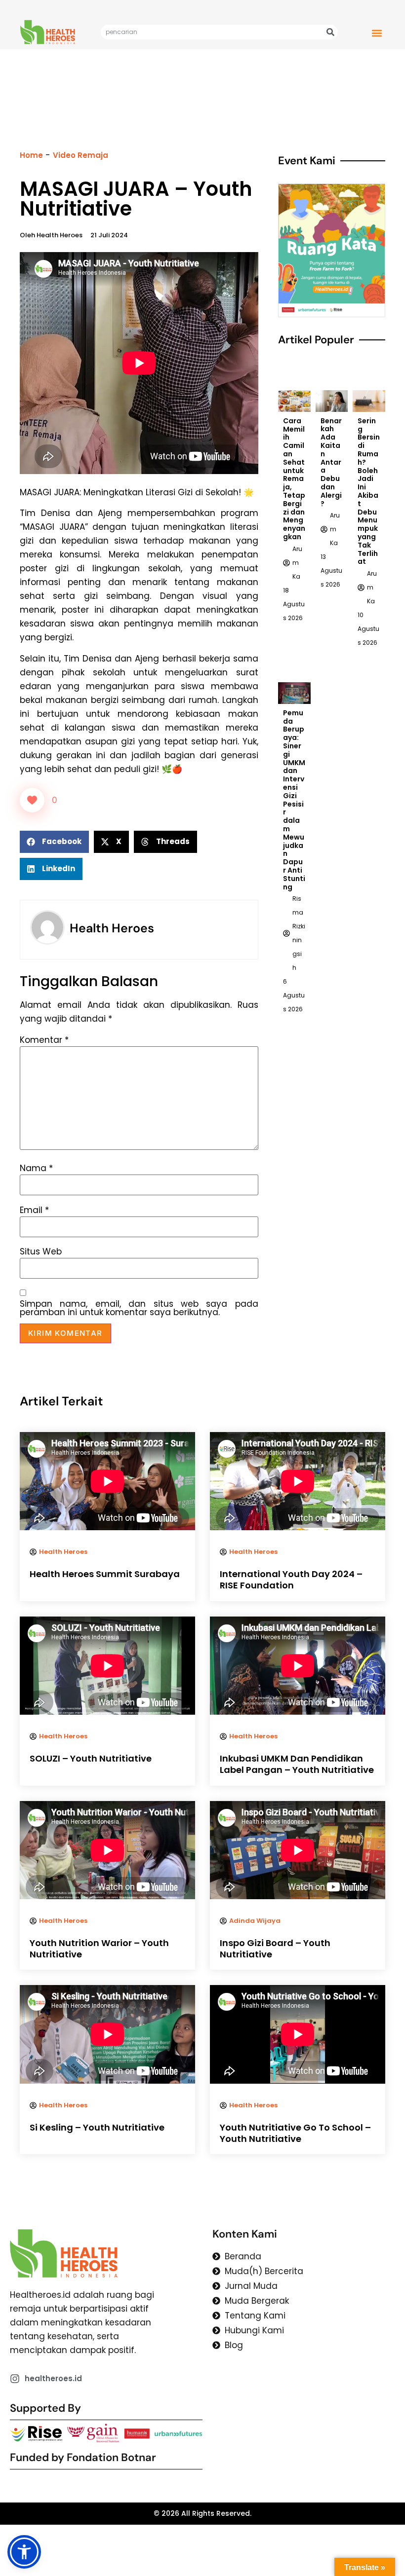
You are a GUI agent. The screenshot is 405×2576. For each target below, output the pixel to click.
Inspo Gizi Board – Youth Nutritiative (275, 1949)
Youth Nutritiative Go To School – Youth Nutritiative (295, 2133)
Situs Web (41, 1252)
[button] (377, 33)
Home (31, 155)
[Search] (330, 32)
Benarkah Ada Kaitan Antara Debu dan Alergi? (331, 462)
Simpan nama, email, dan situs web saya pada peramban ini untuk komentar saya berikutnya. (139, 1308)
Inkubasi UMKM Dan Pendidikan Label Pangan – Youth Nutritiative (297, 1764)
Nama (36, 1168)
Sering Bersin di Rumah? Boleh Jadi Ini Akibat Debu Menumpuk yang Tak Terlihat (369, 491)
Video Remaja (81, 155)
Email (34, 1210)
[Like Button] (32, 800)
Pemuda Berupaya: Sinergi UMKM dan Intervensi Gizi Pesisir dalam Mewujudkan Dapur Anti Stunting (294, 800)
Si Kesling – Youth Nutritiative (97, 2127)
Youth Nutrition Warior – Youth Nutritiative (99, 1949)
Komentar (44, 1040)
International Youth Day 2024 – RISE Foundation (291, 1580)
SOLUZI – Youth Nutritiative (91, 1758)
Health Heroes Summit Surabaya (105, 1574)
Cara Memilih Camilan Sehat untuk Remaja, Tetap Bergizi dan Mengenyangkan (294, 479)
